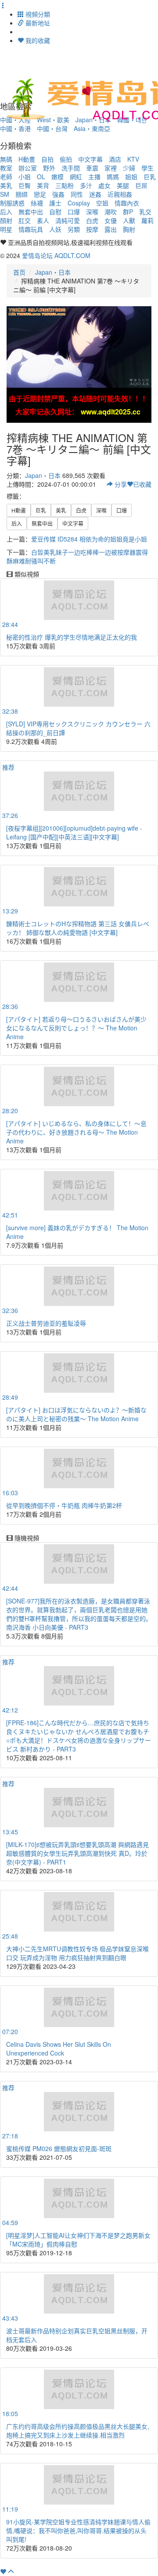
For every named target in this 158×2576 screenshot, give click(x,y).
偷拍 (66, 159)
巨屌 (141, 185)
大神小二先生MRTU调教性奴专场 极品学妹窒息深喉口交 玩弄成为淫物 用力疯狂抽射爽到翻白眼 (77, 1953)
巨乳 (150, 177)
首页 (19, 272)
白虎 (92, 220)
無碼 (6, 159)
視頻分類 (37, 14)
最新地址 (37, 23)
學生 (147, 168)
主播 (94, 177)
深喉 (92, 212)
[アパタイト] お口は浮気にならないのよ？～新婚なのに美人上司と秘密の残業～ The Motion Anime (76, 1414)
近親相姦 (120, 194)
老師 (6, 177)
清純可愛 (68, 220)
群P (128, 212)
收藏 (142, 484)
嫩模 (57, 177)
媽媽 (113, 177)
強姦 (58, 194)
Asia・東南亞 (92, 128)
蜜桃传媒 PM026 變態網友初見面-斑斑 (59, 2148)
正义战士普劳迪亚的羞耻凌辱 (46, 1323)
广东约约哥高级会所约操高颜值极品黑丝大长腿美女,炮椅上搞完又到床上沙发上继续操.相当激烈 (78, 2431)
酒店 (115, 159)
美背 (43, 185)
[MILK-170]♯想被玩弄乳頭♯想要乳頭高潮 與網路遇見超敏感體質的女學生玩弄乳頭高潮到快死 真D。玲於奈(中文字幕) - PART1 (77, 1853)
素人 (43, 220)
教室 (6, 168)
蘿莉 (147, 220)
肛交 (25, 220)
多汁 (86, 185)
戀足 (40, 194)
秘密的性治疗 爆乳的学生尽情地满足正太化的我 (72, 637)
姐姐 (131, 177)
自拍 (47, 159)
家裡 (111, 168)
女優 (111, 220)
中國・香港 (15, 128)
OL (41, 177)
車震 (92, 168)
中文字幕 (90, 159)
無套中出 (31, 212)
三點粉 (65, 185)
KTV (133, 159)
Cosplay (79, 203)
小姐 (25, 177)
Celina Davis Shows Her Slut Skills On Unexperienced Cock (59, 2049)
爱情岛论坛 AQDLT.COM (56, 255)
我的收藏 (37, 40)
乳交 (145, 212)
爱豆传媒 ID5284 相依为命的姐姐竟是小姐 (89, 539)
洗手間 (71, 168)
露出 (111, 229)
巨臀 (25, 185)
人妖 (55, 229)
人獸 (129, 220)
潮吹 (111, 212)
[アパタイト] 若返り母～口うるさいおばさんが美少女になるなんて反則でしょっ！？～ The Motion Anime (76, 1028)
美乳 (6, 185)
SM (5, 194)
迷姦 (95, 194)
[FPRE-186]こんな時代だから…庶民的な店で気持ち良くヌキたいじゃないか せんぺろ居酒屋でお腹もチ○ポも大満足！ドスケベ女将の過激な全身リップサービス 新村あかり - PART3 (79, 1736)
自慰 (55, 212)
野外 (49, 168)
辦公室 (28, 168)
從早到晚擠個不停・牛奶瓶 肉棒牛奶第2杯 (64, 1505)
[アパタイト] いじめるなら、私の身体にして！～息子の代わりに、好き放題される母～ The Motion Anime (76, 1132)
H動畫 (27, 159)
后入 (6, 212)
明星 (6, 229)
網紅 (76, 177)
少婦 (129, 168)
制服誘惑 (12, 203)
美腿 (123, 185)
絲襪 (37, 203)
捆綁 (22, 194)
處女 (104, 185)
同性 (77, 194)
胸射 (129, 229)
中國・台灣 (52, 128)
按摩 (92, 229)
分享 (120, 484)
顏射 (6, 220)
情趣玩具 (31, 229)
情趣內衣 (127, 203)
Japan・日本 (53, 272)
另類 (74, 229)
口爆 (74, 212)
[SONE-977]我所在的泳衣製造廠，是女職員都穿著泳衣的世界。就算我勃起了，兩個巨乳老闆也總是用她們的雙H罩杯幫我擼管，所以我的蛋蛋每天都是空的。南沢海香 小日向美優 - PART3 (79, 1614)
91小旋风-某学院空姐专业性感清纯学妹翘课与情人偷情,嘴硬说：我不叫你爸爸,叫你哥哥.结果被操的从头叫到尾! (78, 2530)
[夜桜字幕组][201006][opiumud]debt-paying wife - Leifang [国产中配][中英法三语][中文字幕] (74, 832)
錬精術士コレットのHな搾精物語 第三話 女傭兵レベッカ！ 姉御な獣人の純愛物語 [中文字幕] (78, 928)
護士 (55, 203)
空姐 (102, 203)
